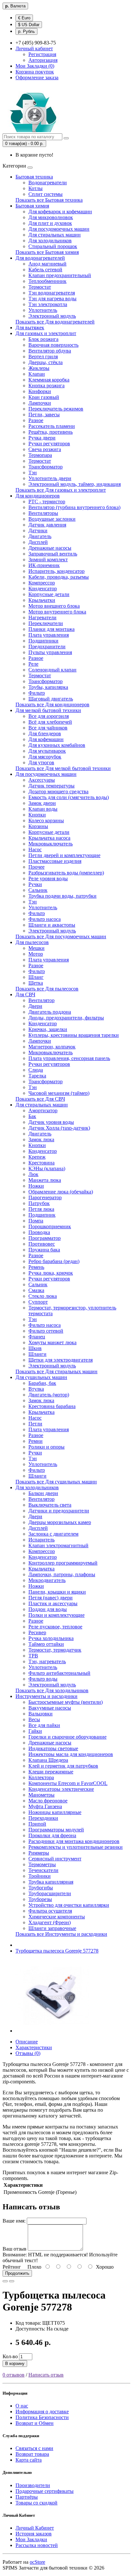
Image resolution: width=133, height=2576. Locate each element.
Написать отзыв (46, 2375)
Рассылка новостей (37, 2545)
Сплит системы (46, 194)
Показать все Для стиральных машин (56, 1371)
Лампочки (40, 403)
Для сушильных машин (41, 1377)
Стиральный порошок (53, 246)
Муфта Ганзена (45, 1806)
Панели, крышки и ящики (57, 1592)
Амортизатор (43, 1110)
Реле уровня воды (48, 878)
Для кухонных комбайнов (57, 745)
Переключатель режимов (56, 409)
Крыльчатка (41, 1412)
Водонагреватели (48, 183)
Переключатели (46, 623)
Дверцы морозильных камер (60, 1522)
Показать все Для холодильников (52, 1690)
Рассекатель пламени (52, 426)
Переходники (43, 1818)
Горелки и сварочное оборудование (67, 1737)
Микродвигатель (47, 1580)
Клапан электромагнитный (58, 1545)
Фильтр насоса (45, 919)
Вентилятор (41, 1000)
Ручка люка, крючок (51, 1273)
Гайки (35, 1731)
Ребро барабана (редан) (54, 1261)
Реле (33, 664)
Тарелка (37, 1076)
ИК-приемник (44, 565)
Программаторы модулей (56, 1830)
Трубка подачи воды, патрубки (62, 896)
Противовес (42, 1244)
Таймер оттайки (46, 1644)
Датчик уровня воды (51, 1122)
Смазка (36, 1290)
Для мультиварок (47, 751)
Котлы (36, 188)
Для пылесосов (32, 942)
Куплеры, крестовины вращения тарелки (74, 1035)
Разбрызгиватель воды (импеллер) (66, 873)
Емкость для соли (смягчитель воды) (69, 797)
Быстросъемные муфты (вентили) (66, 1702)
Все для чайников (48, 728)
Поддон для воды (48, 1609)
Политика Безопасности (42, 2417)
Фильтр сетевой (46, 1331)
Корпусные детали (49, 594)
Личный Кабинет (35, 2528)
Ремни (36, 1441)
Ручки (35, 884)
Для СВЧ (25, 994)
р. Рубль (26, 31)
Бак (32, 1116)
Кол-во (10, 2356)
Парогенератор (45, 1197)
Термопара (40, 455)
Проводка (39, 1232)
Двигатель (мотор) (49, 1395)
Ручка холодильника (51, 1638)
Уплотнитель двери (50, 478)
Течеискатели (43, 1870)
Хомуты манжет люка (52, 1342)
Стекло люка (43, 1296)
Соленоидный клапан (52, 670)
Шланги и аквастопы (52, 925)
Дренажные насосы (50, 548)
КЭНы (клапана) (47, 1168)
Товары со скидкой (36, 2503)
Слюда (36, 1070)
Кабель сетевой (45, 270)
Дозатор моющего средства (58, 791)
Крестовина (41, 1163)
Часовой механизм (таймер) (59, 1093)
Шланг (36, 977)
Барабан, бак (42, 1383)
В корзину (15, 2364)
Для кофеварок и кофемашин (60, 212)
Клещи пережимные (51, 1772)
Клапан (37, 374)
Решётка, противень (51, 432)
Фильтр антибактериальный (59, 1673)
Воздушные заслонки (52, 519)
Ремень (36, 1267)
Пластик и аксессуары (53, 1603)
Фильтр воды (43, 1679)
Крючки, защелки (48, 1029)
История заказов (34, 2534)
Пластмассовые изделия (55, 861)
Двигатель (40, 536)
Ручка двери (42, 438)
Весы (34, 1719)
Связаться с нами (34, 2448)
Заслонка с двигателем (53, 1534)
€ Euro (24, 18)
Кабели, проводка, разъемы (59, 577)
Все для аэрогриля (49, 716)
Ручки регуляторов (49, 444)
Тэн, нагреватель (47, 1661)
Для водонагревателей (40, 258)
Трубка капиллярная (51, 1882)
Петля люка (41, 1209)
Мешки (36, 948)
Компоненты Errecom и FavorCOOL (68, 1783)
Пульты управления (50, 652)
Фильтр (37, 693)
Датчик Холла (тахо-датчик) (59, 1128)
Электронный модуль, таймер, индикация (75, 484)
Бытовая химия (32, 206)
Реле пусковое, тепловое (55, 1627)
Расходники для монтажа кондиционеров (74, 1841)
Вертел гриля (43, 357)
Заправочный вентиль (53, 554)
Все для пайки (44, 1725)
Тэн (33, 473)
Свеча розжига (45, 449)
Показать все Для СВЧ (40, 1099)
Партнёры (27, 2497)
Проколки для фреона (52, 1835)
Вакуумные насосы (50, 1708)
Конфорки (40, 391)
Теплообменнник (47, 281)
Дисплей (38, 542)
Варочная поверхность (53, 345)
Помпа (36, 1221)
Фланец (37, 1337)
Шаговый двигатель (51, 699)
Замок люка (41, 1139)
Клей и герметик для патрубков (63, 1766)
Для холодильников (50, 241)
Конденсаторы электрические (61, 1789)
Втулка (36, 1389)
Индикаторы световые (53, 1748)
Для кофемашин (46, 739)
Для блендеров (45, 733)
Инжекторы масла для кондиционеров (71, 1754)
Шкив (35, 1348)
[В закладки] (5, 2281)
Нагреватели (42, 617)
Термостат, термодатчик (55, 1650)
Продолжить (17, 2273)
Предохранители (47, 646)
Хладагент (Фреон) (50, 1922)
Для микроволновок (51, 217)
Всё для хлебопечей (50, 722)
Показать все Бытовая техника (49, 200)
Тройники (40, 1876)
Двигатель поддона (50, 1012)
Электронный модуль (52, 316)
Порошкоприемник (50, 1226)
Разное (36, 420)
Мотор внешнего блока (54, 606)
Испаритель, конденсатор (56, 571)
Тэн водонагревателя (52, 293)
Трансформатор (46, 467)
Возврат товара (32, 2454)
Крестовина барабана (52, 1406)
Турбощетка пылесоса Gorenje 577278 (57, 1951)
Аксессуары (42, 780)
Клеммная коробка (49, 380)
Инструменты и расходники (46, 1696)
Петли (35, 1424)
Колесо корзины (46, 820)
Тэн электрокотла (48, 304)
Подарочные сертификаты (45, 2491)
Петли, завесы (44, 415)
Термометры (42, 1864)
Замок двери (42, 803)
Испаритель (41, 1540)
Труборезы (40, 1899)
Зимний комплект (48, 560)
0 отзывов (14, 2375)
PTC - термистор (47, 502)
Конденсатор (43, 589)
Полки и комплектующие (56, 1615)
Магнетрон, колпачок (52, 1047)
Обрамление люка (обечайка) (61, 1192)
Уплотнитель (43, 310)
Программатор (45, 1238)
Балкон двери (43, 1493)
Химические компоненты (57, 1917)
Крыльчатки (42, 600)
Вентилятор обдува (50, 351)
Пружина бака (44, 1250)
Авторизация (43, 60)
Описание (27, 2042)
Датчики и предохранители (59, 1511)
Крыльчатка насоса (49, 838)
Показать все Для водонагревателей (55, 322)
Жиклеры (39, 368)
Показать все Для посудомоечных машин (61, 936)
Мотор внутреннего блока (57, 612)
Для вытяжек (30, 328)
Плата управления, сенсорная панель (69, 1058)
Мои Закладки (31, 2539)
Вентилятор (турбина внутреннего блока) (74, 507)
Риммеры (39, 1853)
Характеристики (34, 2047)
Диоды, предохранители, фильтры (66, 1018)
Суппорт (38, 1302)
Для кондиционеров (38, 496)
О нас (22, 2406)
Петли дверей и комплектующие (64, 855)
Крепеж (37, 1157)
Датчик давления (47, 525)
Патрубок (39, 1203)
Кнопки (37, 815)
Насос (35, 849)
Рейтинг (12, 2267)
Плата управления (49, 635)
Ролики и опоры (46, 1447)
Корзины (38, 826)
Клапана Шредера (48, 1760)
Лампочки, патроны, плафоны (62, 1574)
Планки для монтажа (51, 629)
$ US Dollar (29, 25)
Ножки (36, 1186)
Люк (33, 1174)
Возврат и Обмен (35, 2423)
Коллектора (41, 1777)
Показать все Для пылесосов (47, 989)
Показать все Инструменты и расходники (61, 1934)
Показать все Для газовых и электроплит (61, 490)
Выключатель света (50, 1505)
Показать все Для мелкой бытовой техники (63, 768)
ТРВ (33, 1656)
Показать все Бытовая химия (47, 252)
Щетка (36, 983)
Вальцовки (41, 1714)
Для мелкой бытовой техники (48, 710)
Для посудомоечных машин (59, 229)
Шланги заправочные (52, 1928)
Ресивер (37, 1632)
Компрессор (42, 583)
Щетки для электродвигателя (61, 1360)
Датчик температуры (51, 786)
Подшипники (43, 641)
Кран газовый (44, 397)
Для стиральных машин (55, 235)
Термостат (40, 287)
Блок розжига (43, 339)
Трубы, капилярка (48, 687)
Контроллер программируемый (63, 1563)
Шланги (37, 1354)
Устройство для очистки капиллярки (69, 1905)
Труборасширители (50, 1893)
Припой (37, 1824)
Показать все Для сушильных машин (56, 1482)
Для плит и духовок (50, 223)
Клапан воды (43, 809)
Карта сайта (29, 2460)
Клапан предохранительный (60, 275)
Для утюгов (41, 762)
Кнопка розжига (46, 386)
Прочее (36, 867)
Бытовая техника (34, 177)
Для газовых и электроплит (46, 333)
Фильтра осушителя (50, 1911)
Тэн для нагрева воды (52, 299)
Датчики (38, 531)
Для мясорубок (45, 757)
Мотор (36, 954)
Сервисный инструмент (55, 1859)
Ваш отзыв (15, 2249)
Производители (33, 2485)
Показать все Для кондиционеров (52, 704)
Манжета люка (45, 1180)
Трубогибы (41, 1888)
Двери (35, 1006)
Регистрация (42, 54)
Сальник (38, 890)
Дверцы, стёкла (46, 362)
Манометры (41, 1795)
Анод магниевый (47, 264)
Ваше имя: (14, 2221)
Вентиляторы (43, 513)
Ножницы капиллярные (55, 1812)
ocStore (37, 2562)
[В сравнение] (12, 2281)
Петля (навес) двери (51, 1598)
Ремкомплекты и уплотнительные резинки (76, 1847)
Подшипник (42, 1215)
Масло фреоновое (48, 1801)
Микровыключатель (51, 844)
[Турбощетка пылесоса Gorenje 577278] (52, 2031)
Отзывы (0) (28, 2053)
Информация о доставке (42, 2412)
